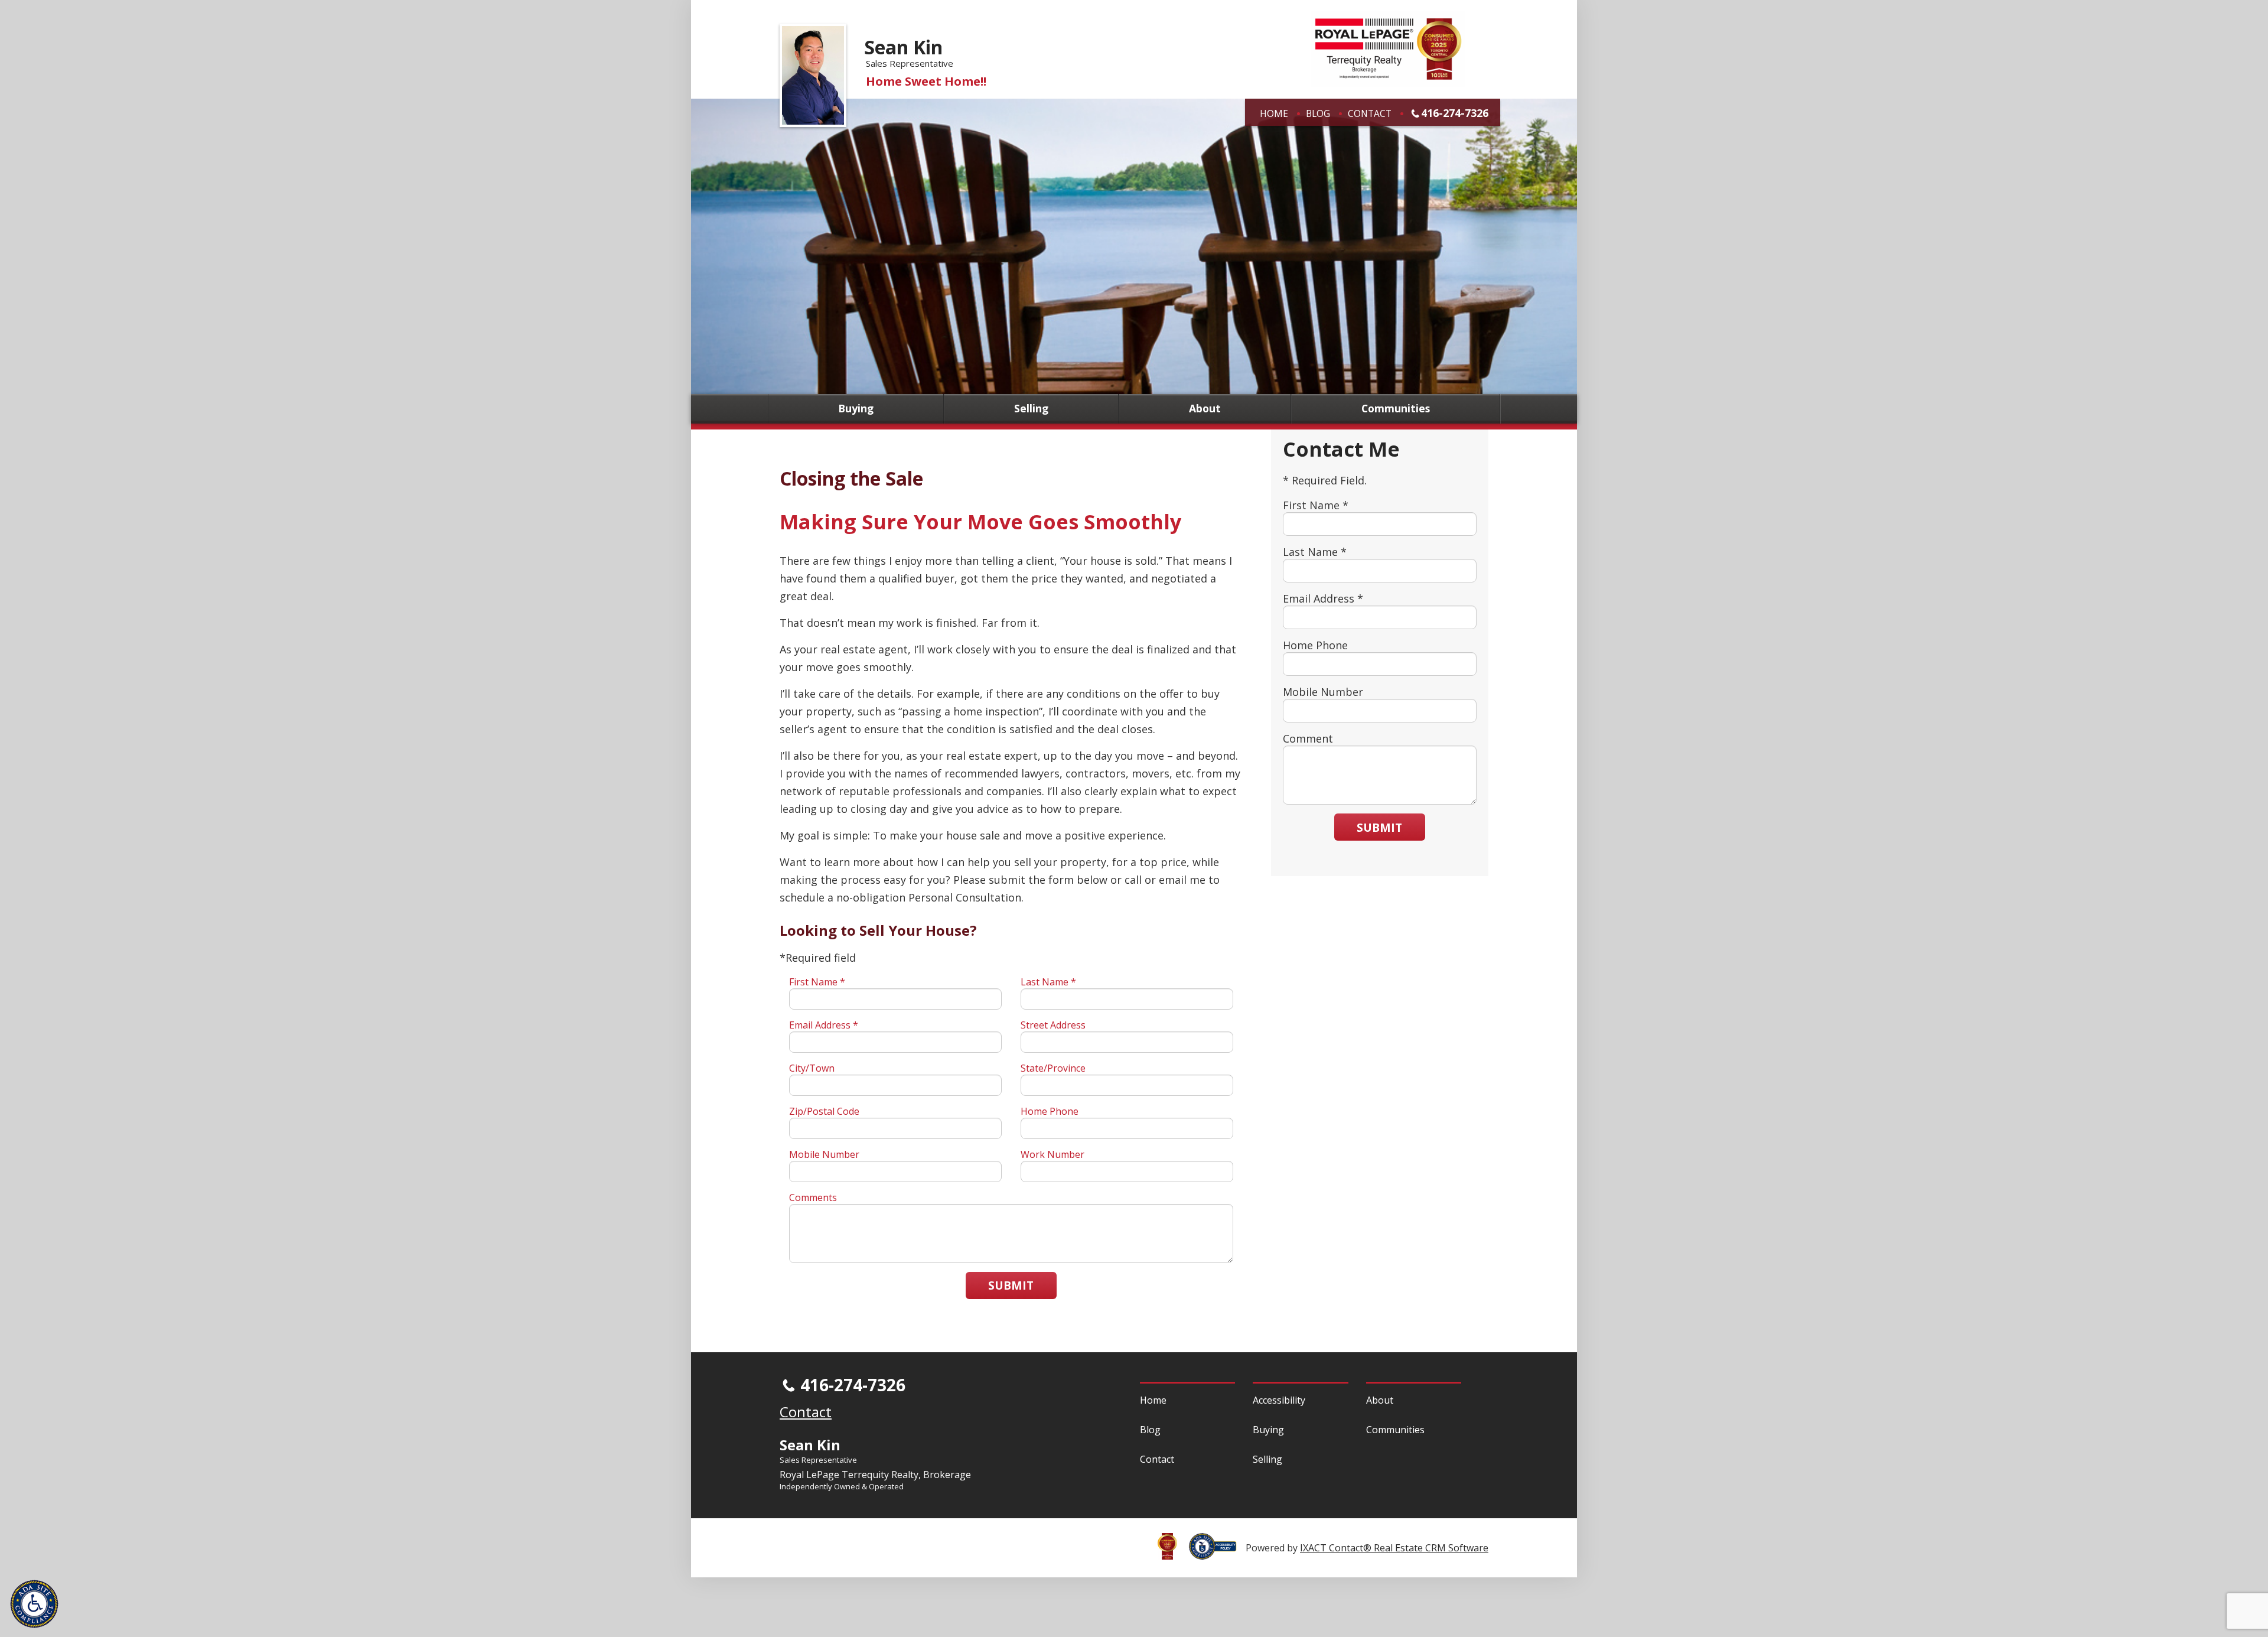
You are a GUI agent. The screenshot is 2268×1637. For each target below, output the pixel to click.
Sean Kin (903, 47)
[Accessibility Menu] (34, 1604)
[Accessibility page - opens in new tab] (1217, 1553)
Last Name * (1048, 982)
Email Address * (824, 1025)
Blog (1318, 113)
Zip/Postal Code (824, 1111)
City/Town (812, 1068)
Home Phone (1050, 1111)
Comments (813, 1197)
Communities (1396, 409)
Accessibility (1279, 1400)
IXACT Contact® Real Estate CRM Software (1394, 1548)
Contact (1370, 113)
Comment (1308, 738)
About (1205, 409)
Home (1274, 113)
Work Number (1052, 1154)
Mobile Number (824, 1154)
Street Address (1053, 1025)
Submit (1011, 1285)
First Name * (817, 982)
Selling (1031, 409)
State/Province (1053, 1068)
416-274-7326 (1455, 113)
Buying (856, 409)
